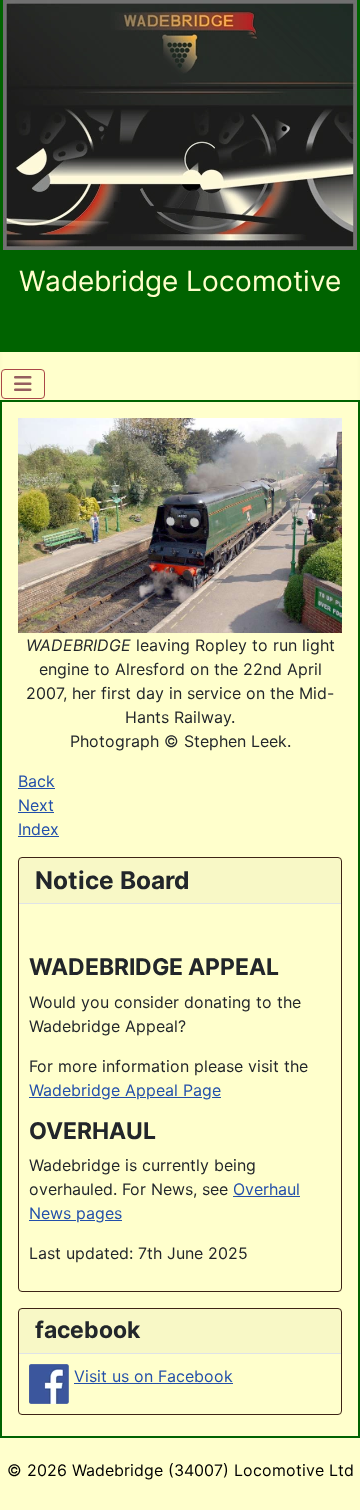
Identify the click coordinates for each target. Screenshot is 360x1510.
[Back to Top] (325, 1473)
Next (36, 805)
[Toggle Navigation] (23, 384)
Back (36, 781)
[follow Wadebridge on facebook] (49, 1382)
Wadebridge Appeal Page (125, 1090)
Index (38, 829)
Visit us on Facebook (153, 1376)
